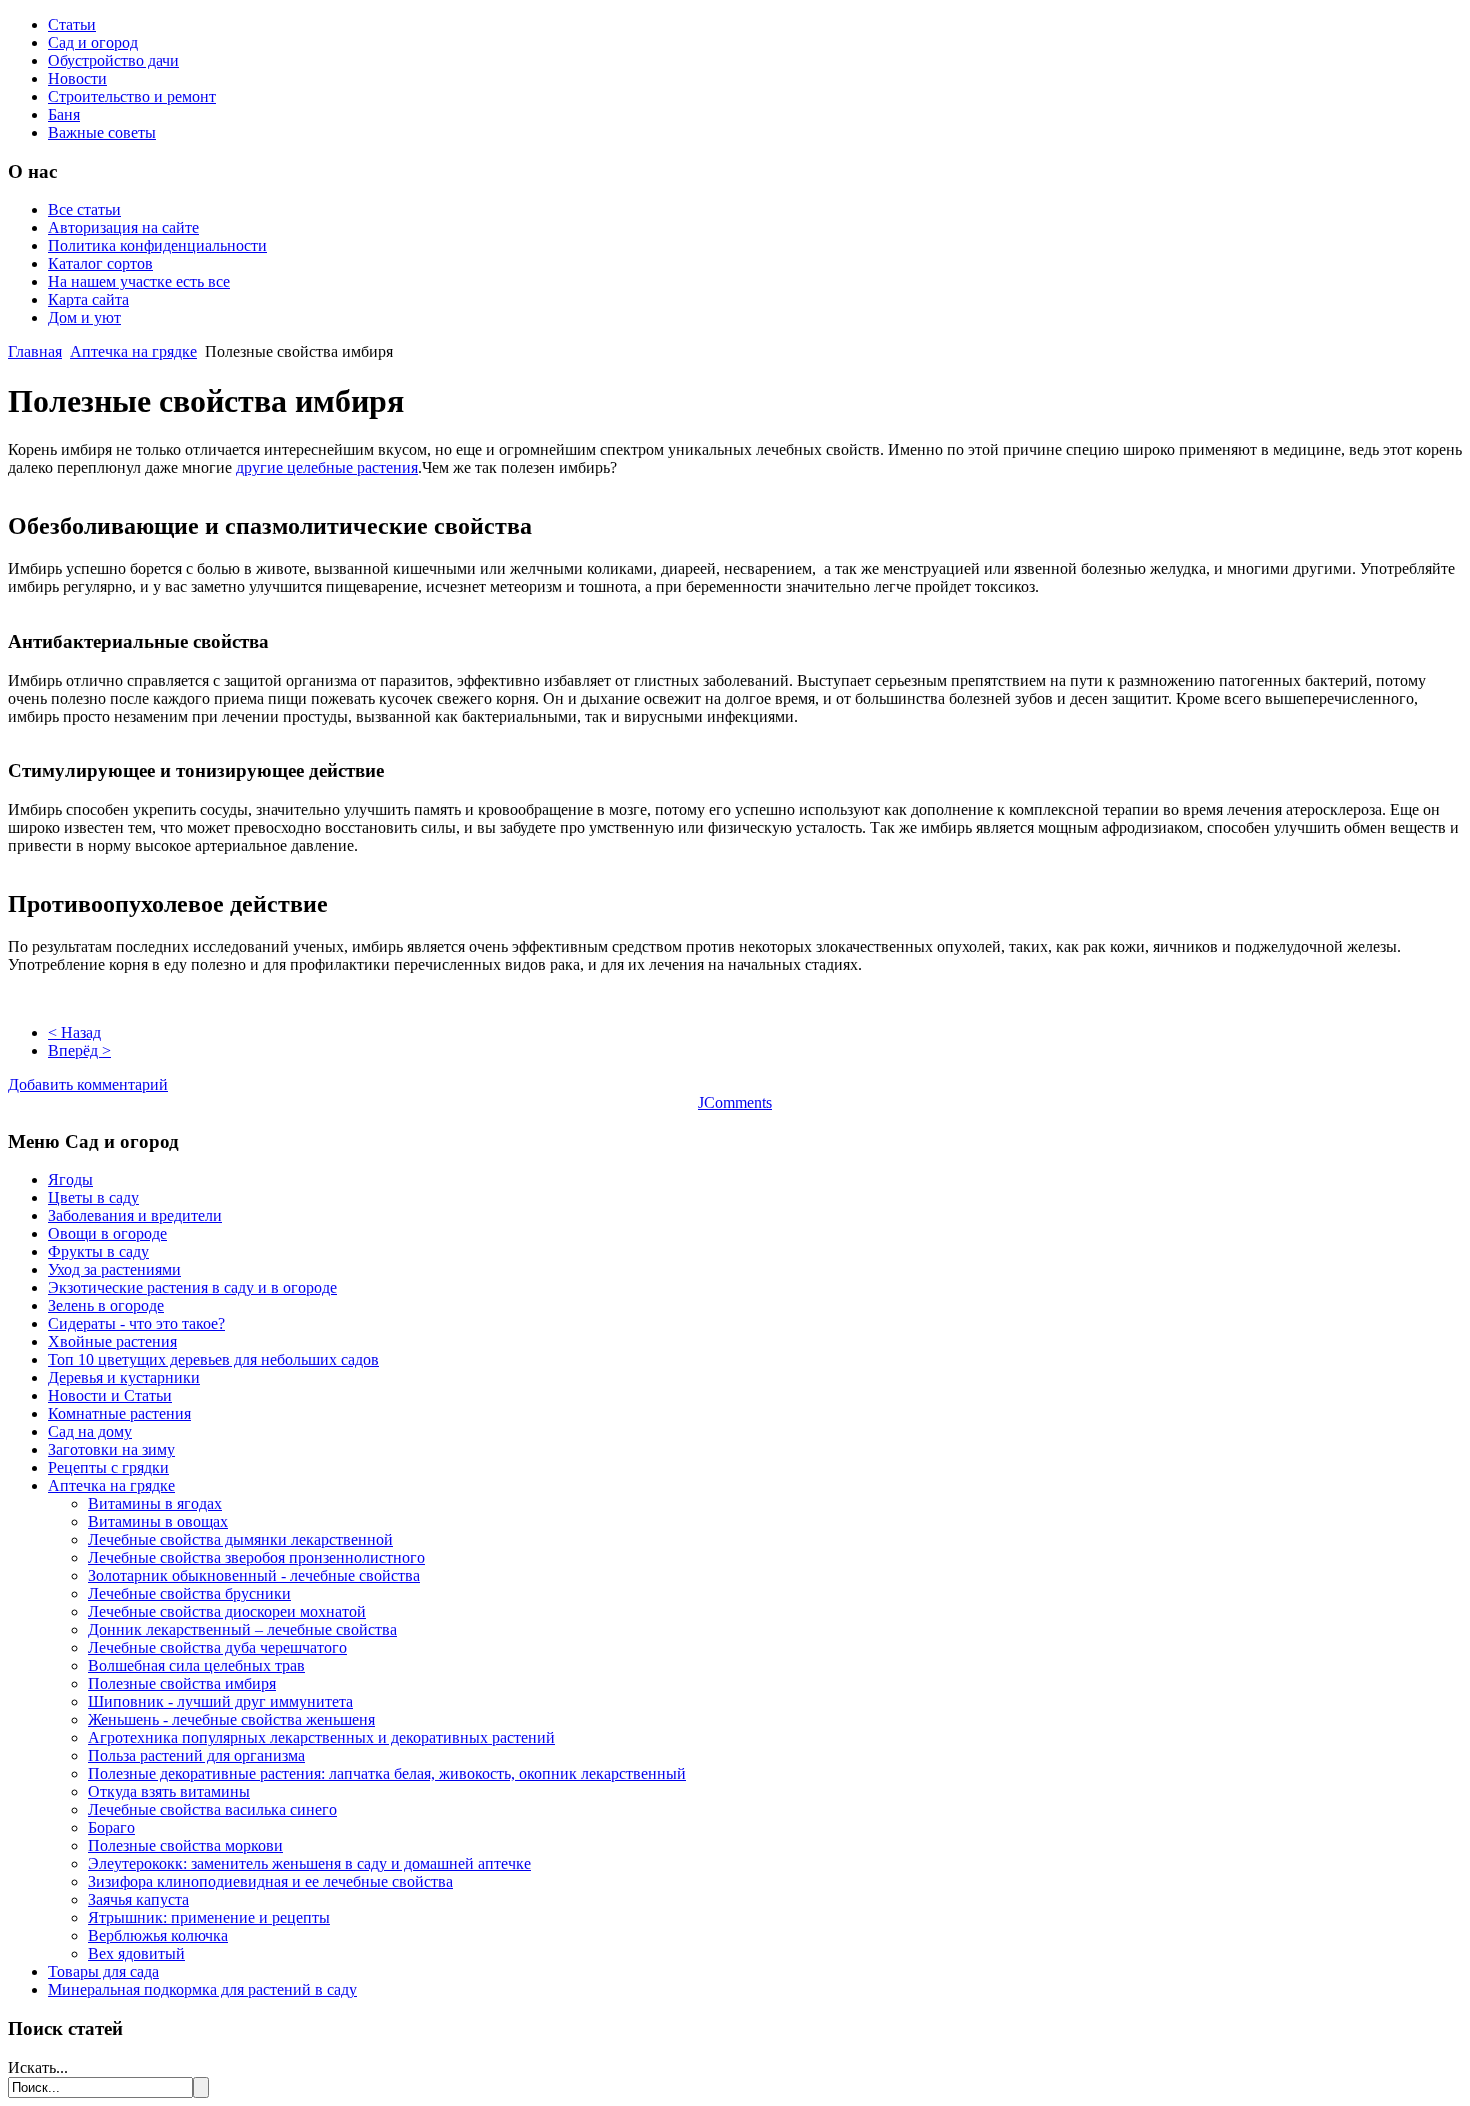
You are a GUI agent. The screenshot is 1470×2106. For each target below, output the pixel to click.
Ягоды (70, 1179)
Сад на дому (90, 1431)
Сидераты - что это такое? (136, 1323)
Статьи (72, 24)
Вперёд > (79, 1050)
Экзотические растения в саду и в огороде (192, 1287)
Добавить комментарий (88, 1084)
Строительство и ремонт (132, 96)
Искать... (38, 2067)
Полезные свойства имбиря (182, 1683)
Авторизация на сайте (123, 227)
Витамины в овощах (158, 1521)
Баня (64, 114)
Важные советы (102, 132)
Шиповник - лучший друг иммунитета (220, 1701)
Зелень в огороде (106, 1305)
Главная (35, 351)
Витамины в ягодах (155, 1503)
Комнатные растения (119, 1413)
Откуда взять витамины (169, 1791)
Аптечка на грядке (133, 351)
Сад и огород (93, 42)
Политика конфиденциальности (157, 245)
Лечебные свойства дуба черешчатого (217, 1647)
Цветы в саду (93, 1197)
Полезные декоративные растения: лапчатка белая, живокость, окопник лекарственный (387, 1773)
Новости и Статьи (110, 1395)
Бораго (111, 1827)
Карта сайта (88, 299)
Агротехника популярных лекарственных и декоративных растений (321, 1737)
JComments (735, 1102)
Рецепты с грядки (108, 1467)
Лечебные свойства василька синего (212, 1809)
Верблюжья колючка (158, 1935)
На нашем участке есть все (139, 281)
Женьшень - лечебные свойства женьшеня (231, 1719)
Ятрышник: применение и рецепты (209, 1917)
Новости (77, 78)
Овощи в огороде (107, 1233)
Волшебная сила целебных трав (196, 1665)
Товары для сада (103, 1971)
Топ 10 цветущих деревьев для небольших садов (213, 1359)
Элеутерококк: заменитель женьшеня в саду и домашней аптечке (309, 1863)
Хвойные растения (112, 1341)
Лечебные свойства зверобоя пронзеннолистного (256, 1557)
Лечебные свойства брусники (189, 1593)
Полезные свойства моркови (185, 1845)
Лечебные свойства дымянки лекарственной (240, 1539)
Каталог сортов (100, 263)
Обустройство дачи (113, 60)
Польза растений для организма (196, 1755)
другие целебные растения (327, 467)
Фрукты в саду (98, 1251)
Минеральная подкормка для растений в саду (202, 1989)
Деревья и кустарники (124, 1377)
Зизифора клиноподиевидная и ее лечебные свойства (270, 1881)
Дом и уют (84, 317)
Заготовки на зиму (111, 1449)
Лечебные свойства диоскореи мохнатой (227, 1611)
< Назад (74, 1032)
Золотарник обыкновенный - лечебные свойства (254, 1575)
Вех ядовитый (136, 1953)
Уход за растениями (114, 1269)
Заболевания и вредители (135, 1215)
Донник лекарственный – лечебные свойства (242, 1629)
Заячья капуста (138, 1899)
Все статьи (84, 209)
